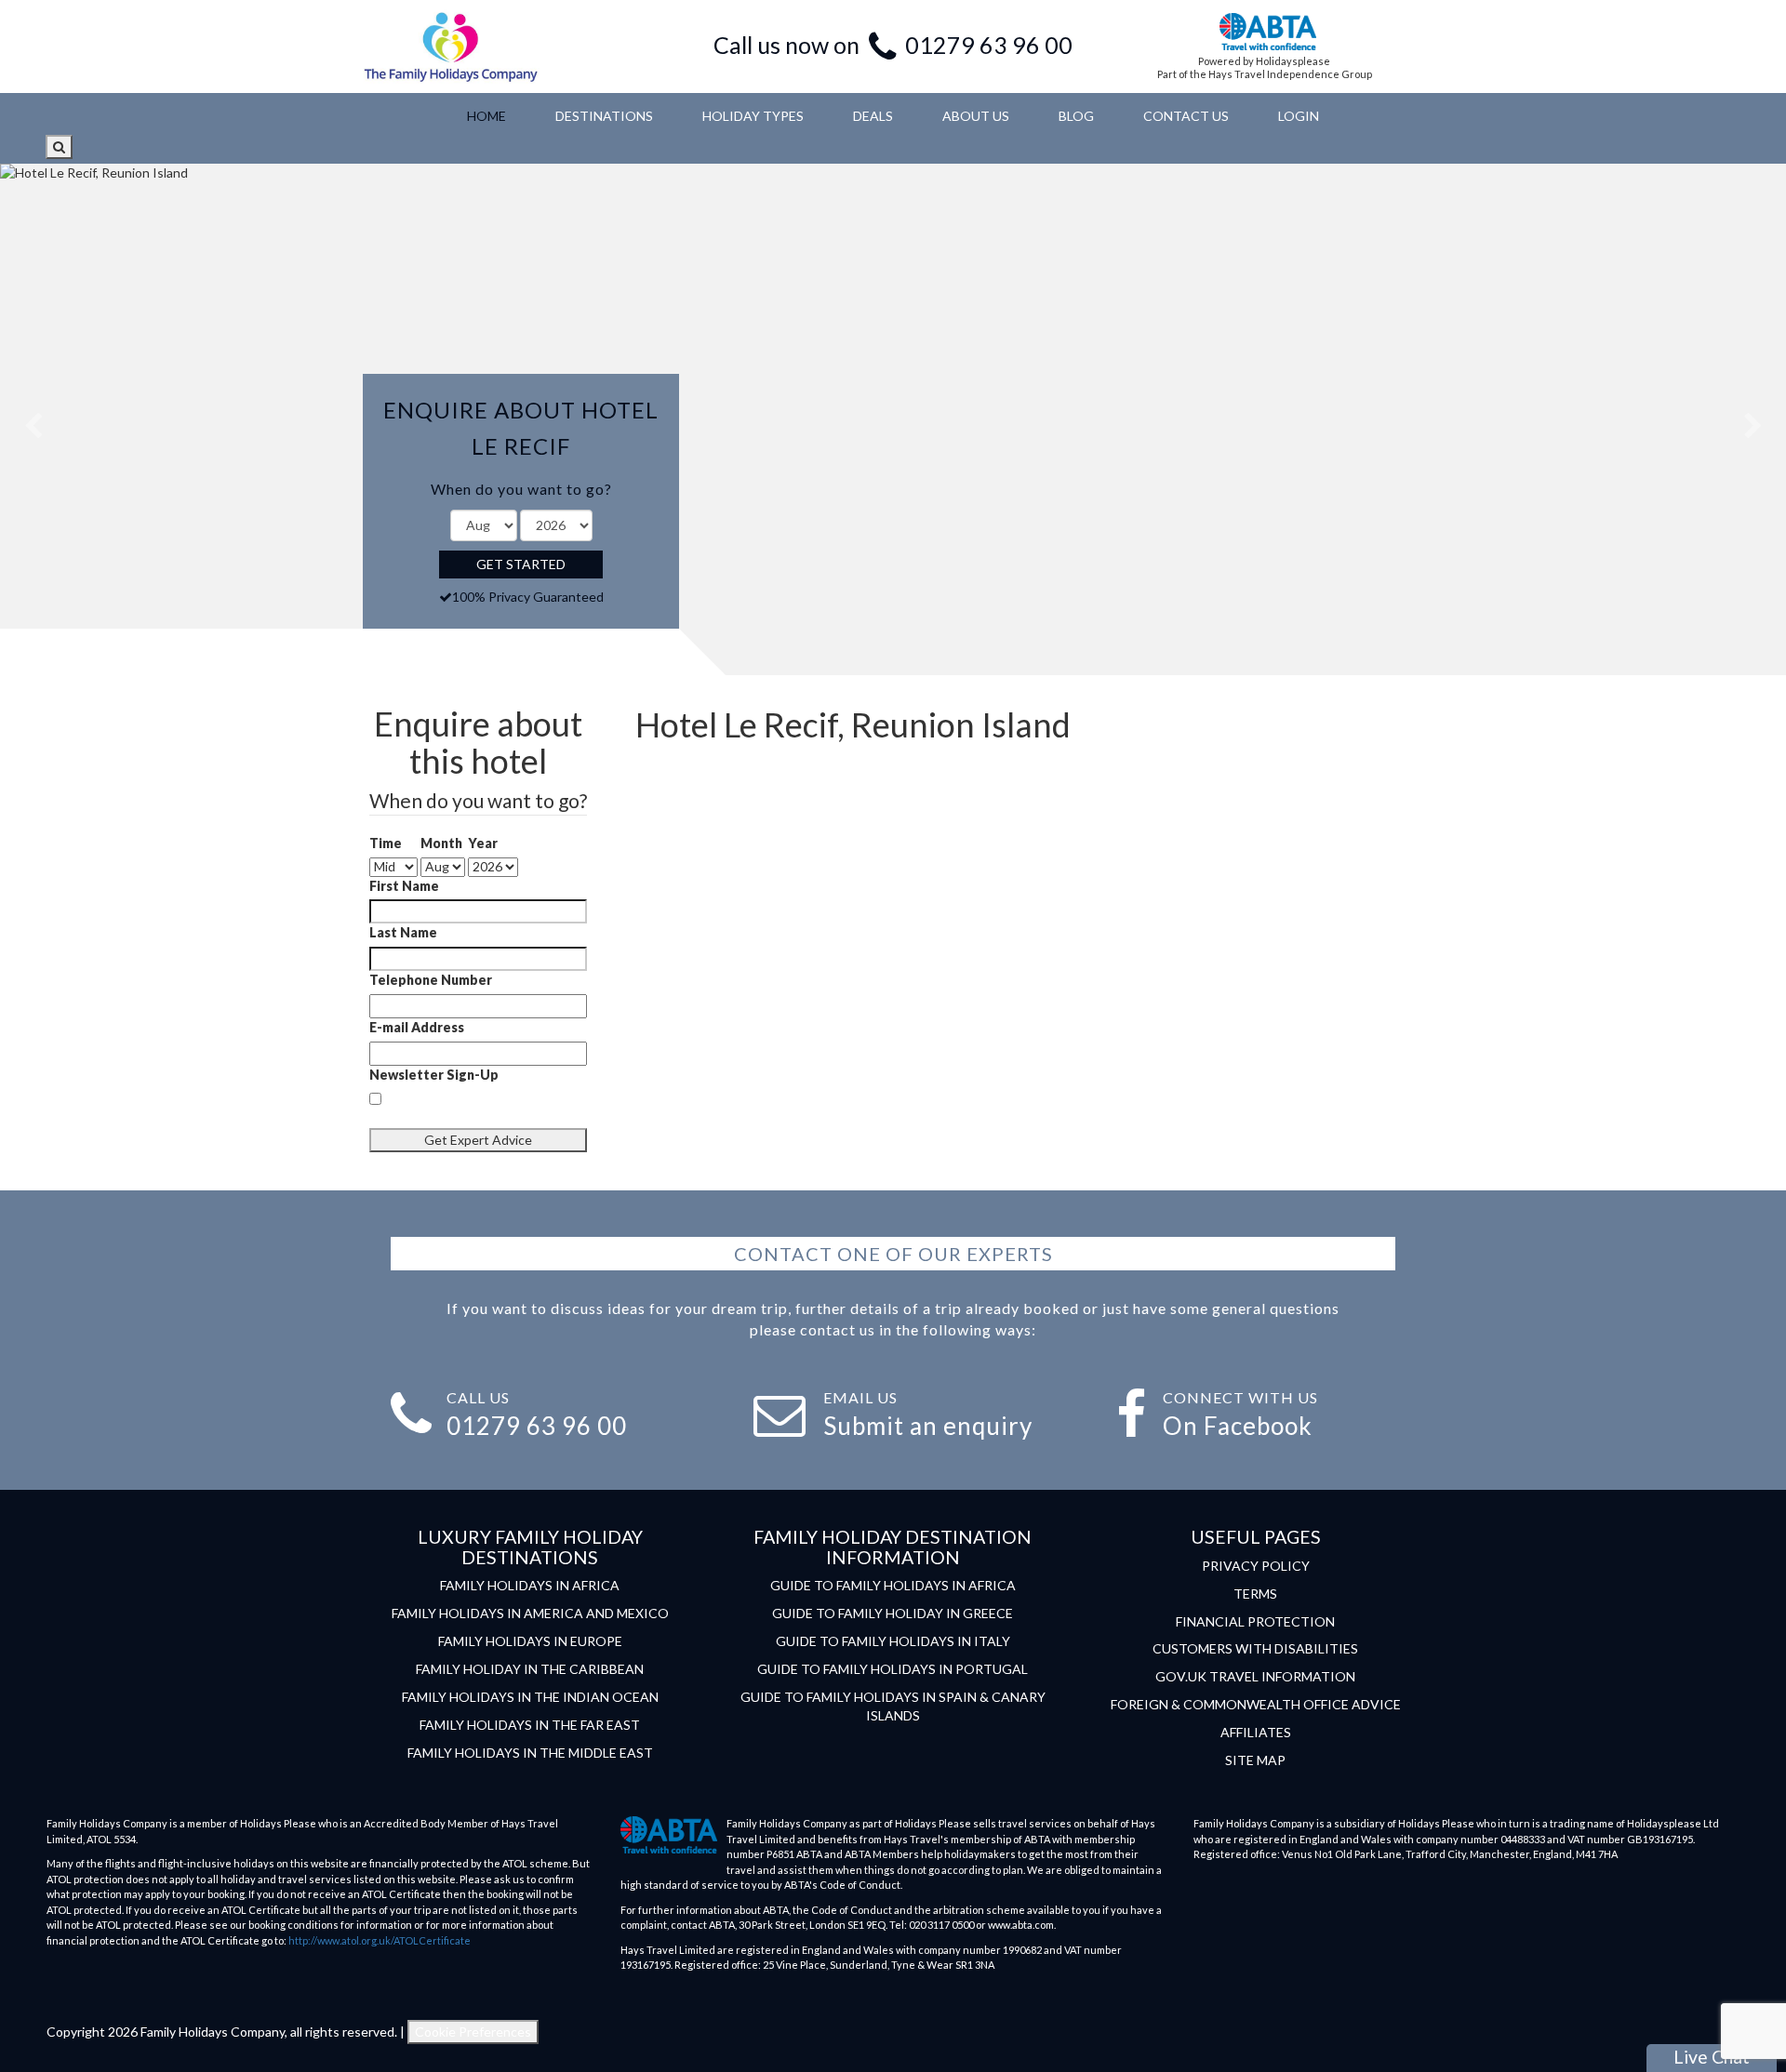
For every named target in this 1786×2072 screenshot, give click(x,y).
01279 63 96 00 (989, 45)
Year (483, 843)
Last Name (403, 932)
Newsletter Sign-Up (434, 1075)
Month (441, 843)
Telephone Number (431, 980)
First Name (404, 886)
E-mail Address (417, 1027)
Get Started (521, 564)
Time (386, 843)
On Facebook (1238, 1426)
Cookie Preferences (473, 2032)
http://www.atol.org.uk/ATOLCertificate (380, 1940)
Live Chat (1712, 2057)
